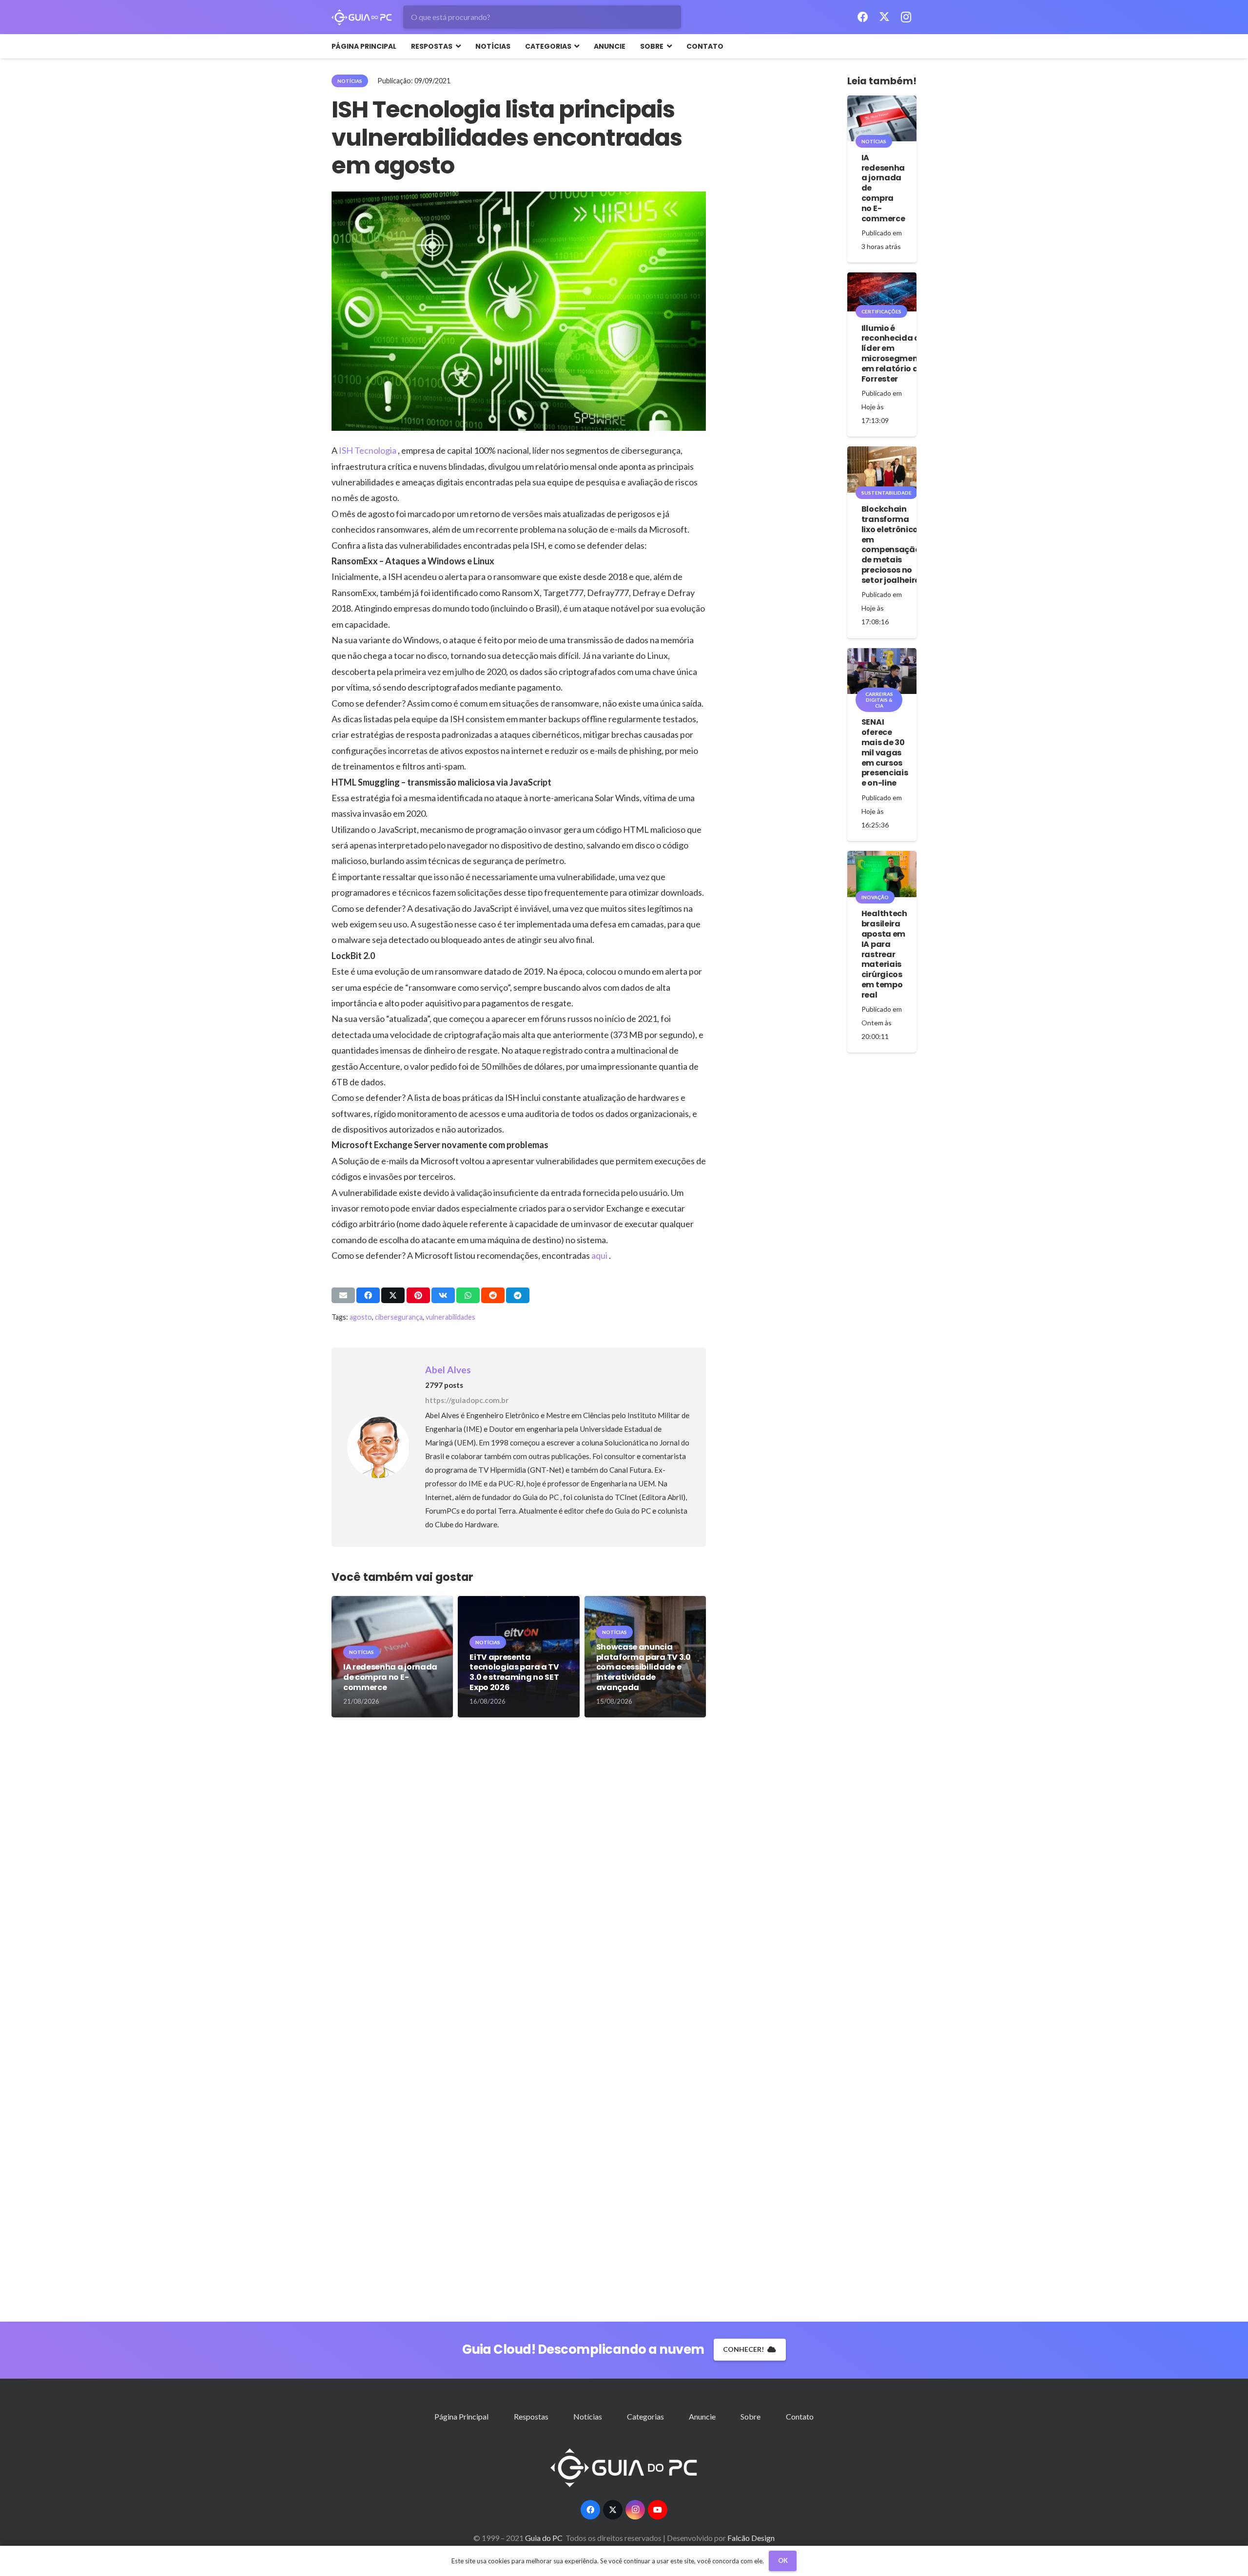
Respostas (531, 2416)
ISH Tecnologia (368, 450)
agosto (361, 1317)
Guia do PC (545, 2538)
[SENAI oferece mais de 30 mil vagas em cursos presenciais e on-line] (882, 671)
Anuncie (702, 2416)
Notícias (588, 2416)
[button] (457, 46)
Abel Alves (448, 1370)
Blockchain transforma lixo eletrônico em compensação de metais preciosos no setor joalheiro (891, 545)
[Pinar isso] (418, 1295)
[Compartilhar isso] (368, 1295)
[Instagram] (906, 17)
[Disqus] (519, 1876)
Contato (800, 2416)
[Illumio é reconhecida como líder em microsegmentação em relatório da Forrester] (882, 292)
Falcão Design (751, 2538)
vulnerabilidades (450, 1317)
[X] (884, 17)
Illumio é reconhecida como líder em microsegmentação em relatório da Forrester (902, 354)
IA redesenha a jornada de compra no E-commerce (390, 1677)
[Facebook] (863, 17)
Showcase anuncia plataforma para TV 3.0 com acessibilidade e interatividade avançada (643, 1667)
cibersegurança (399, 1317)
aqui (600, 1255)
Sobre (751, 2416)
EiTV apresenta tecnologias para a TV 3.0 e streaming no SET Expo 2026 (514, 1672)
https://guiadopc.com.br (467, 1400)
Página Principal (461, 2416)
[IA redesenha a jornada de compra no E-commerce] (882, 118)
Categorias (645, 2416)
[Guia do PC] (362, 17)
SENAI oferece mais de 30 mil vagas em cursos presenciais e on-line (885, 752)
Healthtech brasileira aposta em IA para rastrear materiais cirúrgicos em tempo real (884, 954)
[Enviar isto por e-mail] (343, 1295)
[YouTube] (658, 2510)
